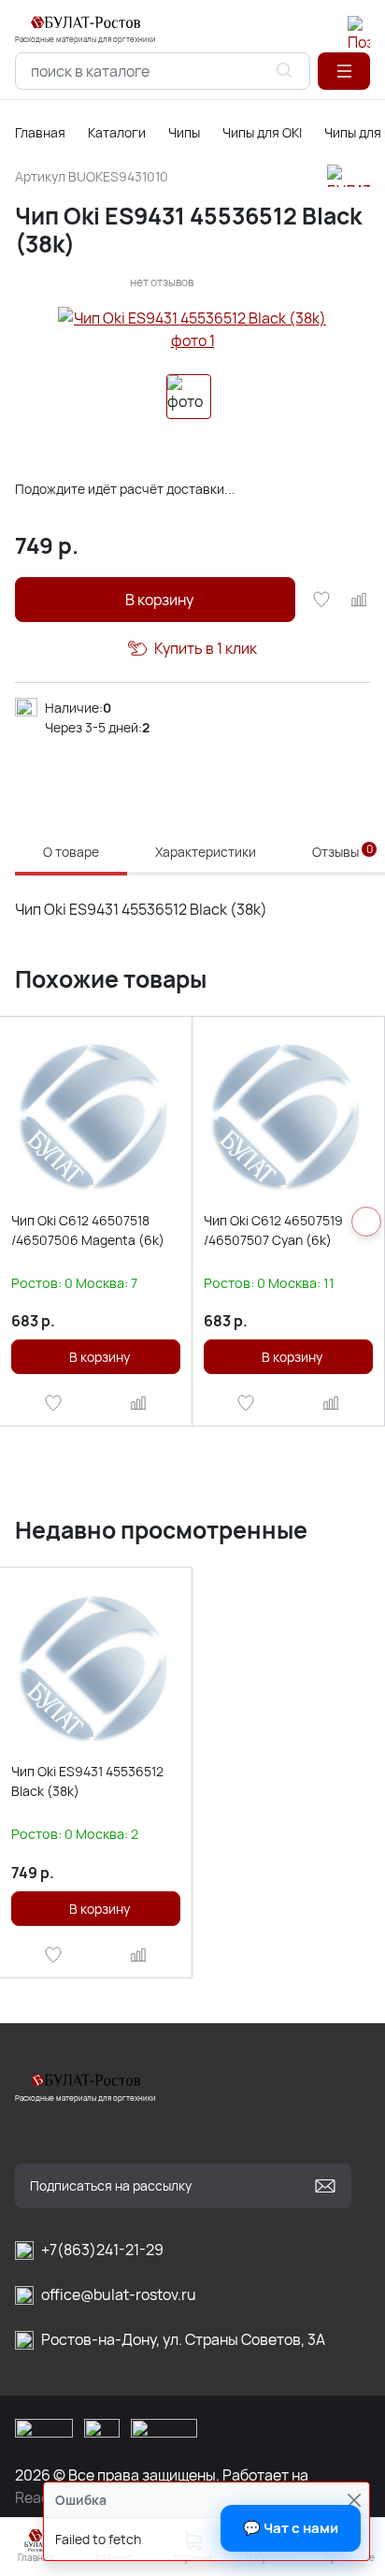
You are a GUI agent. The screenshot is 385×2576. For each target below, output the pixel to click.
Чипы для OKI (262, 132)
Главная (40, 132)
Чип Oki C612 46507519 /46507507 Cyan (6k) (273, 1230)
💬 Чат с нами (291, 2528)
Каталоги (117, 132)
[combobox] (163, 71)
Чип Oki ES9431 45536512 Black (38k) (87, 1781)
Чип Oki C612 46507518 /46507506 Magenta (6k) (88, 1230)
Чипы (184, 132)
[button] (344, 71)
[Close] (354, 2500)
